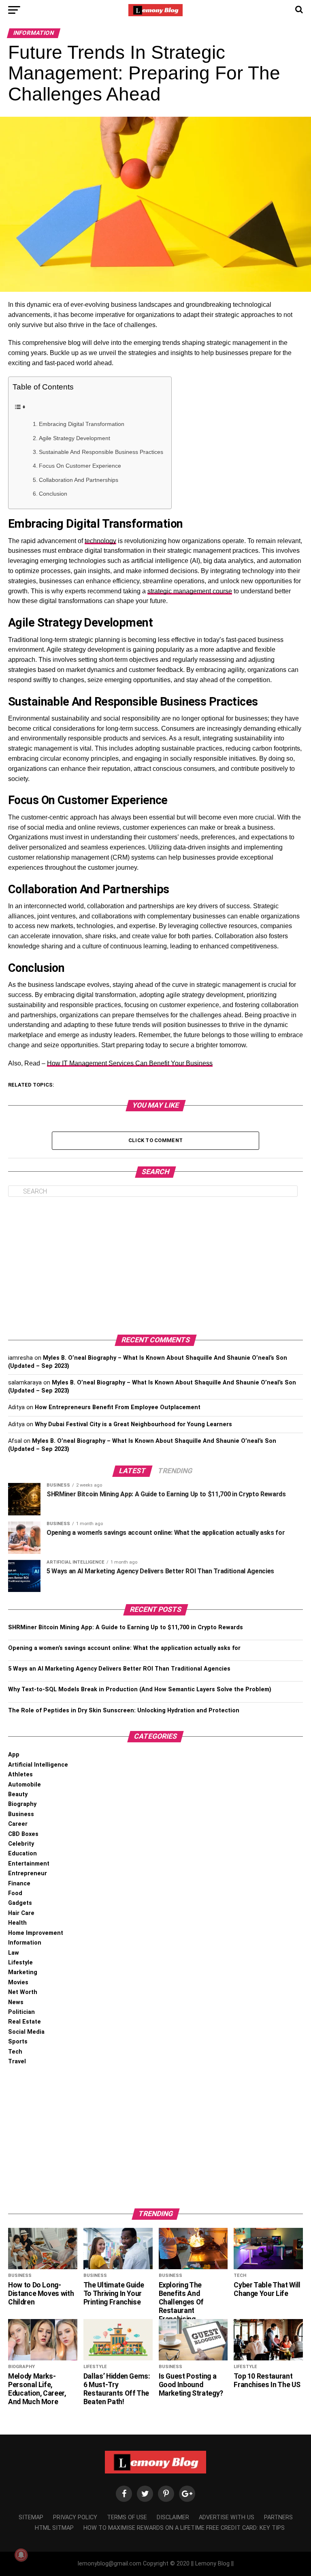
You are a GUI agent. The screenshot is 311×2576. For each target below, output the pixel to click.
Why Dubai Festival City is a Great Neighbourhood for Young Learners (133, 1424)
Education (22, 1854)
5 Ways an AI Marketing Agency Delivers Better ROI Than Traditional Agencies (119, 1669)
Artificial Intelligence (38, 1765)
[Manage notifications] (21, 2555)
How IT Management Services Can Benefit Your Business (130, 1063)
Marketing (23, 1972)
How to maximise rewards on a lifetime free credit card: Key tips (184, 2528)
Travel (17, 2061)
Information (25, 1943)
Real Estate (24, 2022)
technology (100, 541)
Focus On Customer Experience (80, 466)
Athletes (20, 1775)
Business (21, 1814)
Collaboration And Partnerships (79, 480)
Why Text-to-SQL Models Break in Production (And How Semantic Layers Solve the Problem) (140, 1689)
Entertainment (29, 1864)
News (16, 2002)
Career (18, 1824)
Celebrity (21, 1844)
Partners (278, 2517)
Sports (18, 2042)
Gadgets (20, 1903)
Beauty (18, 1794)
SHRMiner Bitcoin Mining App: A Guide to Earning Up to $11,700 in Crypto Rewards (126, 1627)
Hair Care (21, 1913)
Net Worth (23, 1992)
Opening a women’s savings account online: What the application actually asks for (124, 1648)
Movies (18, 1982)
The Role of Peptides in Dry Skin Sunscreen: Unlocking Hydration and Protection (124, 1711)
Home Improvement (36, 1933)
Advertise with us (227, 2517)
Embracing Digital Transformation (82, 424)
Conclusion (53, 494)
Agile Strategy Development (75, 438)
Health (17, 1923)
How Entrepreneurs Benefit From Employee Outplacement (118, 1407)
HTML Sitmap (54, 2528)
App (14, 1755)
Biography (22, 1804)
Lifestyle (20, 1963)
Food (15, 1893)
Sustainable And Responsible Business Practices (101, 452)
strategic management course (190, 591)
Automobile (24, 1785)
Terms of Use (127, 2517)
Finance (19, 1884)
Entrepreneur (28, 1873)
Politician (21, 2012)
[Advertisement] (155, 1266)
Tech (15, 2052)
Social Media (26, 2032)
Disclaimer (173, 2517)
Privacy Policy (75, 2517)
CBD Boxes (23, 1834)
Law (14, 1953)
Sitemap (31, 2517)
